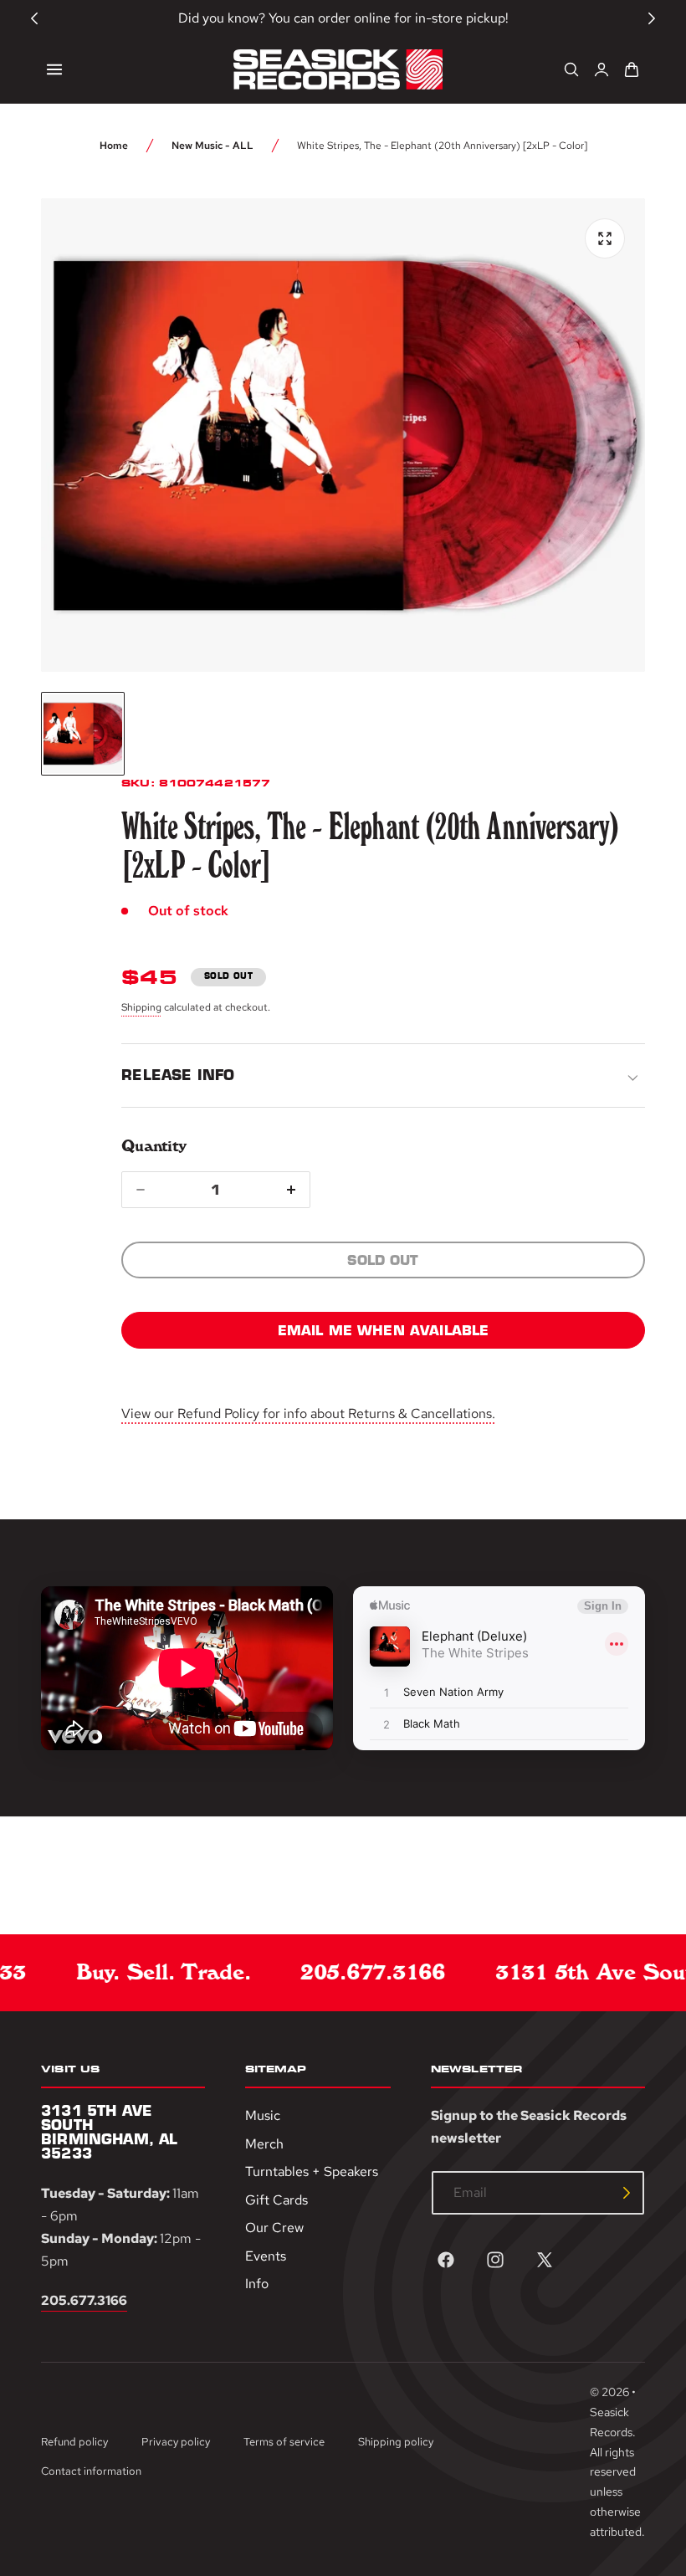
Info (257, 2284)
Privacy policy (176, 2442)
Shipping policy (396, 2442)
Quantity (154, 1146)
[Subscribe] (627, 2193)
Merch (264, 2144)
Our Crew (274, 2228)
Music (263, 2115)
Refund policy (74, 2442)
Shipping (141, 1007)
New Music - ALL (212, 146)
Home (114, 146)
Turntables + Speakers (312, 2171)
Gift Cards (276, 2200)
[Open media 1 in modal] (605, 238)
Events (266, 2256)
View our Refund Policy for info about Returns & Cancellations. (308, 1413)
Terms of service (284, 2442)
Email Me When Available (384, 1330)
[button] (54, 69)
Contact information (91, 2471)
